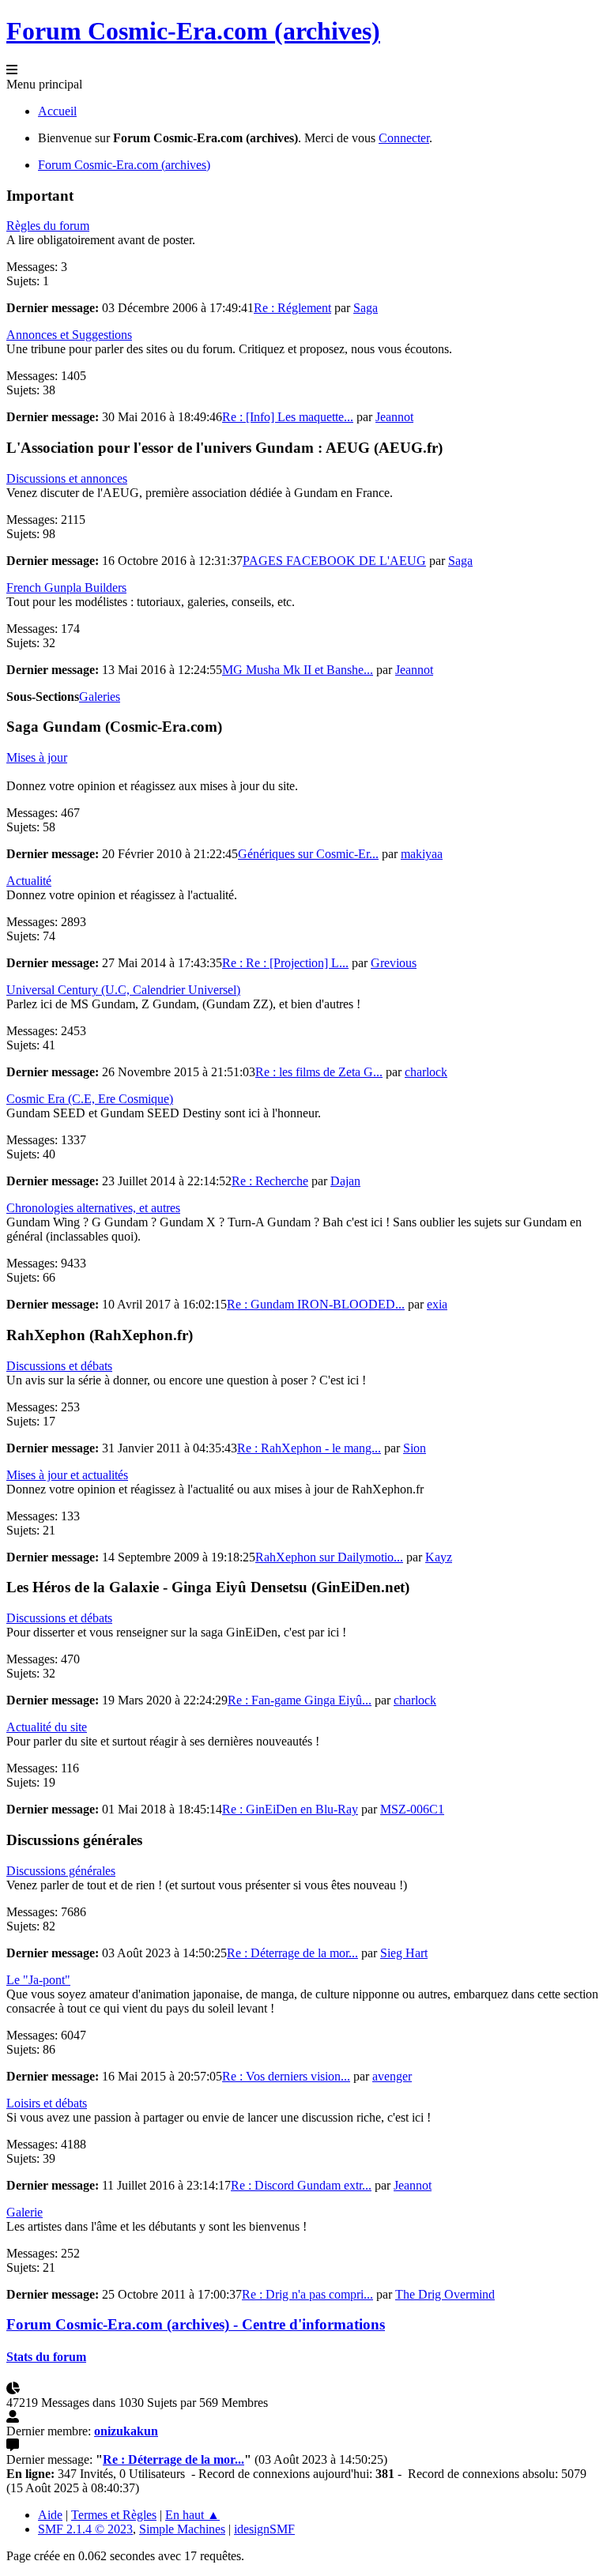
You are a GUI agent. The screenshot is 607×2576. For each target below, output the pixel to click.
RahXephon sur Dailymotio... (329, 1557)
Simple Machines (182, 2529)
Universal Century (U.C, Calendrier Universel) (123, 990)
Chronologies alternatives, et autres (93, 1208)
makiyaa (422, 854)
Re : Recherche (270, 1181)
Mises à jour (37, 757)
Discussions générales (61, 1871)
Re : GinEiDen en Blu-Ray (290, 1809)
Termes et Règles (114, 2515)
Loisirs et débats (47, 2103)
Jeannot (394, 417)
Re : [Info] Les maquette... (288, 417)
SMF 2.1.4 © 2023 (85, 2529)
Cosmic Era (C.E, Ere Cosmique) (90, 1099)
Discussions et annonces (67, 478)
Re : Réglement (292, 308)
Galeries (100, 697)
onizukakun (126, 2431)
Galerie (25, 2212)
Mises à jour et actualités (67, 1475)
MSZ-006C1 (412, 1809)
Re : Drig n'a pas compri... (307, 2294)
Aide (50, 2515)
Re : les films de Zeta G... (319, 1072)
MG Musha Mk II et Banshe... (298, 670)
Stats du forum (46, 2357)
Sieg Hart (404, 1953)
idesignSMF (264, 2529)
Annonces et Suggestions (69, 335)
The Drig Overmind (445, 2294)
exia (437, 1304)
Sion (415, 1448)
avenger (392, 2076)
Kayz (439, 1557)
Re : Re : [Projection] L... (285, 963)
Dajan (345, 1181)
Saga (366, 308)
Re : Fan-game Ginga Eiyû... (300, 1700)
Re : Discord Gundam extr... (301, 2185)
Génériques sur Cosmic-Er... (308, 854)
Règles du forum (48, 226)
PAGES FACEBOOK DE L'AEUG (334, 561)
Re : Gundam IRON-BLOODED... (316, 1304)
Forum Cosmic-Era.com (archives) (193, 31)
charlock (426, 1072)
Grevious (394, 963)
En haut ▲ (192, 2515)
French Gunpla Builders (66, 588)
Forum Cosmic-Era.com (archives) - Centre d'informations (196, 2324)
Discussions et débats (59, 1366)
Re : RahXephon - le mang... (309, 1448)
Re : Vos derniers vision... (286, 2076)
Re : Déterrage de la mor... (292, 1953)
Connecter (404, 138)
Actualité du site (47, 1727)
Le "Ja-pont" (38, 1980)
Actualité (29, 881)
